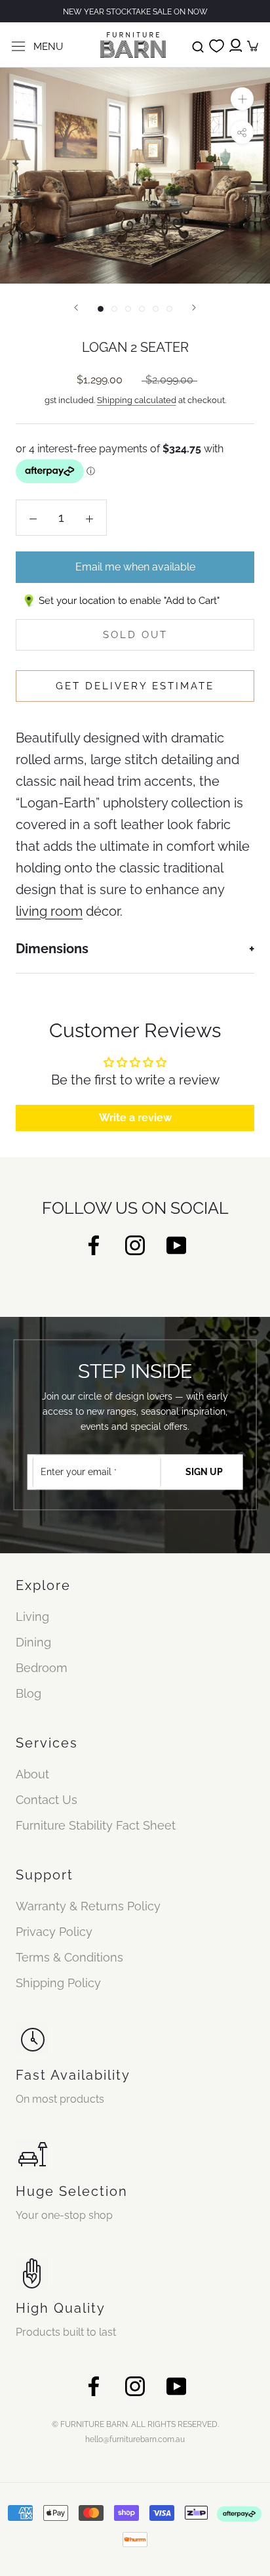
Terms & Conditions (69, 1957)
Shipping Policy (58, 1983)
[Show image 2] (114, 309)
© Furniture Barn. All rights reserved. (135, 2424)
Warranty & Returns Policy (88, 1906)
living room (49, 911)
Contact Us (47, 1800)
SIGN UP (204, 1472)
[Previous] (76, 308)
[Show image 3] (128, 309)
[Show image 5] (156, 309)
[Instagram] (135, 1244)
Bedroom (42, 1668)
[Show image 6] (169, 309)
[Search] (198, 45)
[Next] (194, 308)
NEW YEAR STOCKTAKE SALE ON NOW (135, 12)
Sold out (135, 635)
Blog (29, 1693)
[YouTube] (176, 1244)
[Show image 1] (101, 309)
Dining (33, 1642)
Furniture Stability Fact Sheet (96, 1825)
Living (32, 1617)
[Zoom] (242, 99)
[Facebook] (94, 1244)
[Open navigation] (18, 45)
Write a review (135, 1118)
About (32, 1774)
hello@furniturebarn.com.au (135, 2439)
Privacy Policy (54, 1932)
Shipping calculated (137, 400)
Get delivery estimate (135, 686)
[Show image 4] (142, 309)
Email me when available (135, 567)
